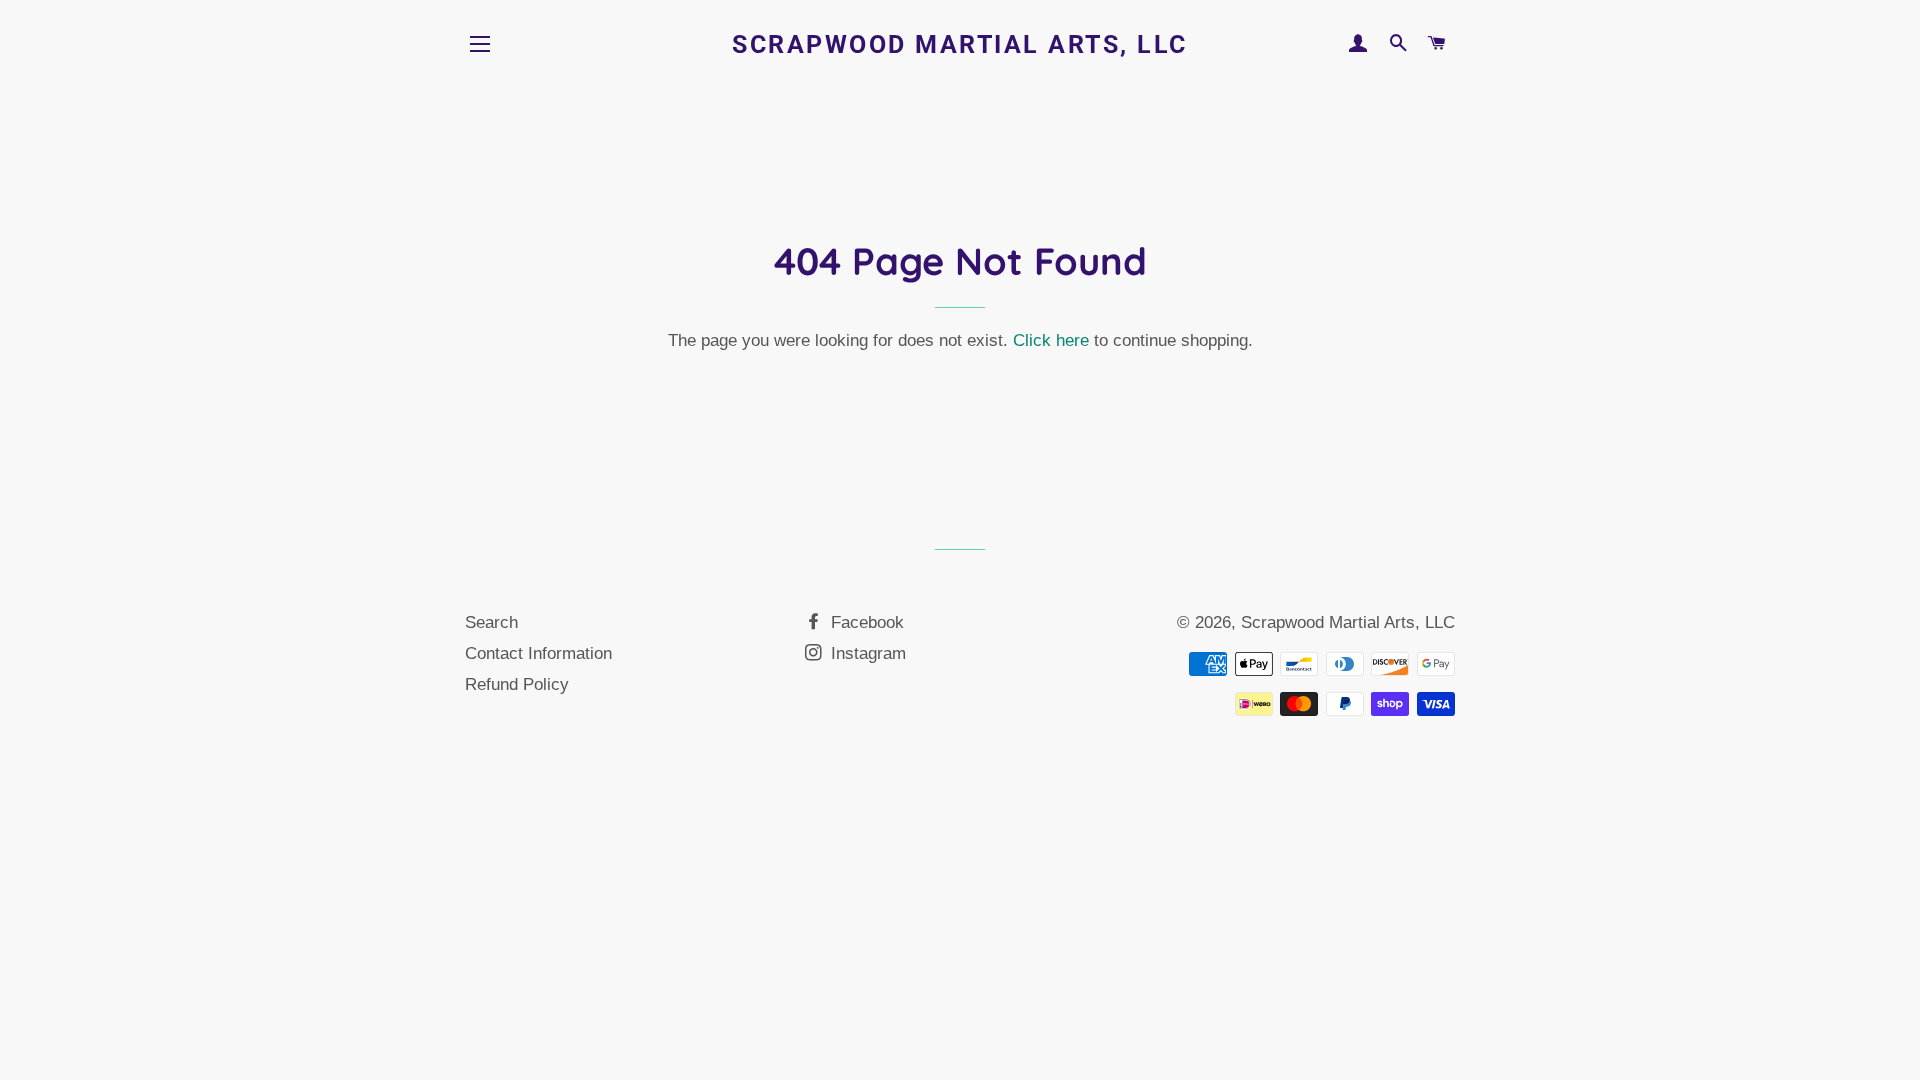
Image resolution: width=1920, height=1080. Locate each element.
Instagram (866, 653)
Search (491, 622)
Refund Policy (517, 684)
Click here (1051, 340)
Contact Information (538, 653)
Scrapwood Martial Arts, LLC (960, 44)
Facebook (865, 622)
